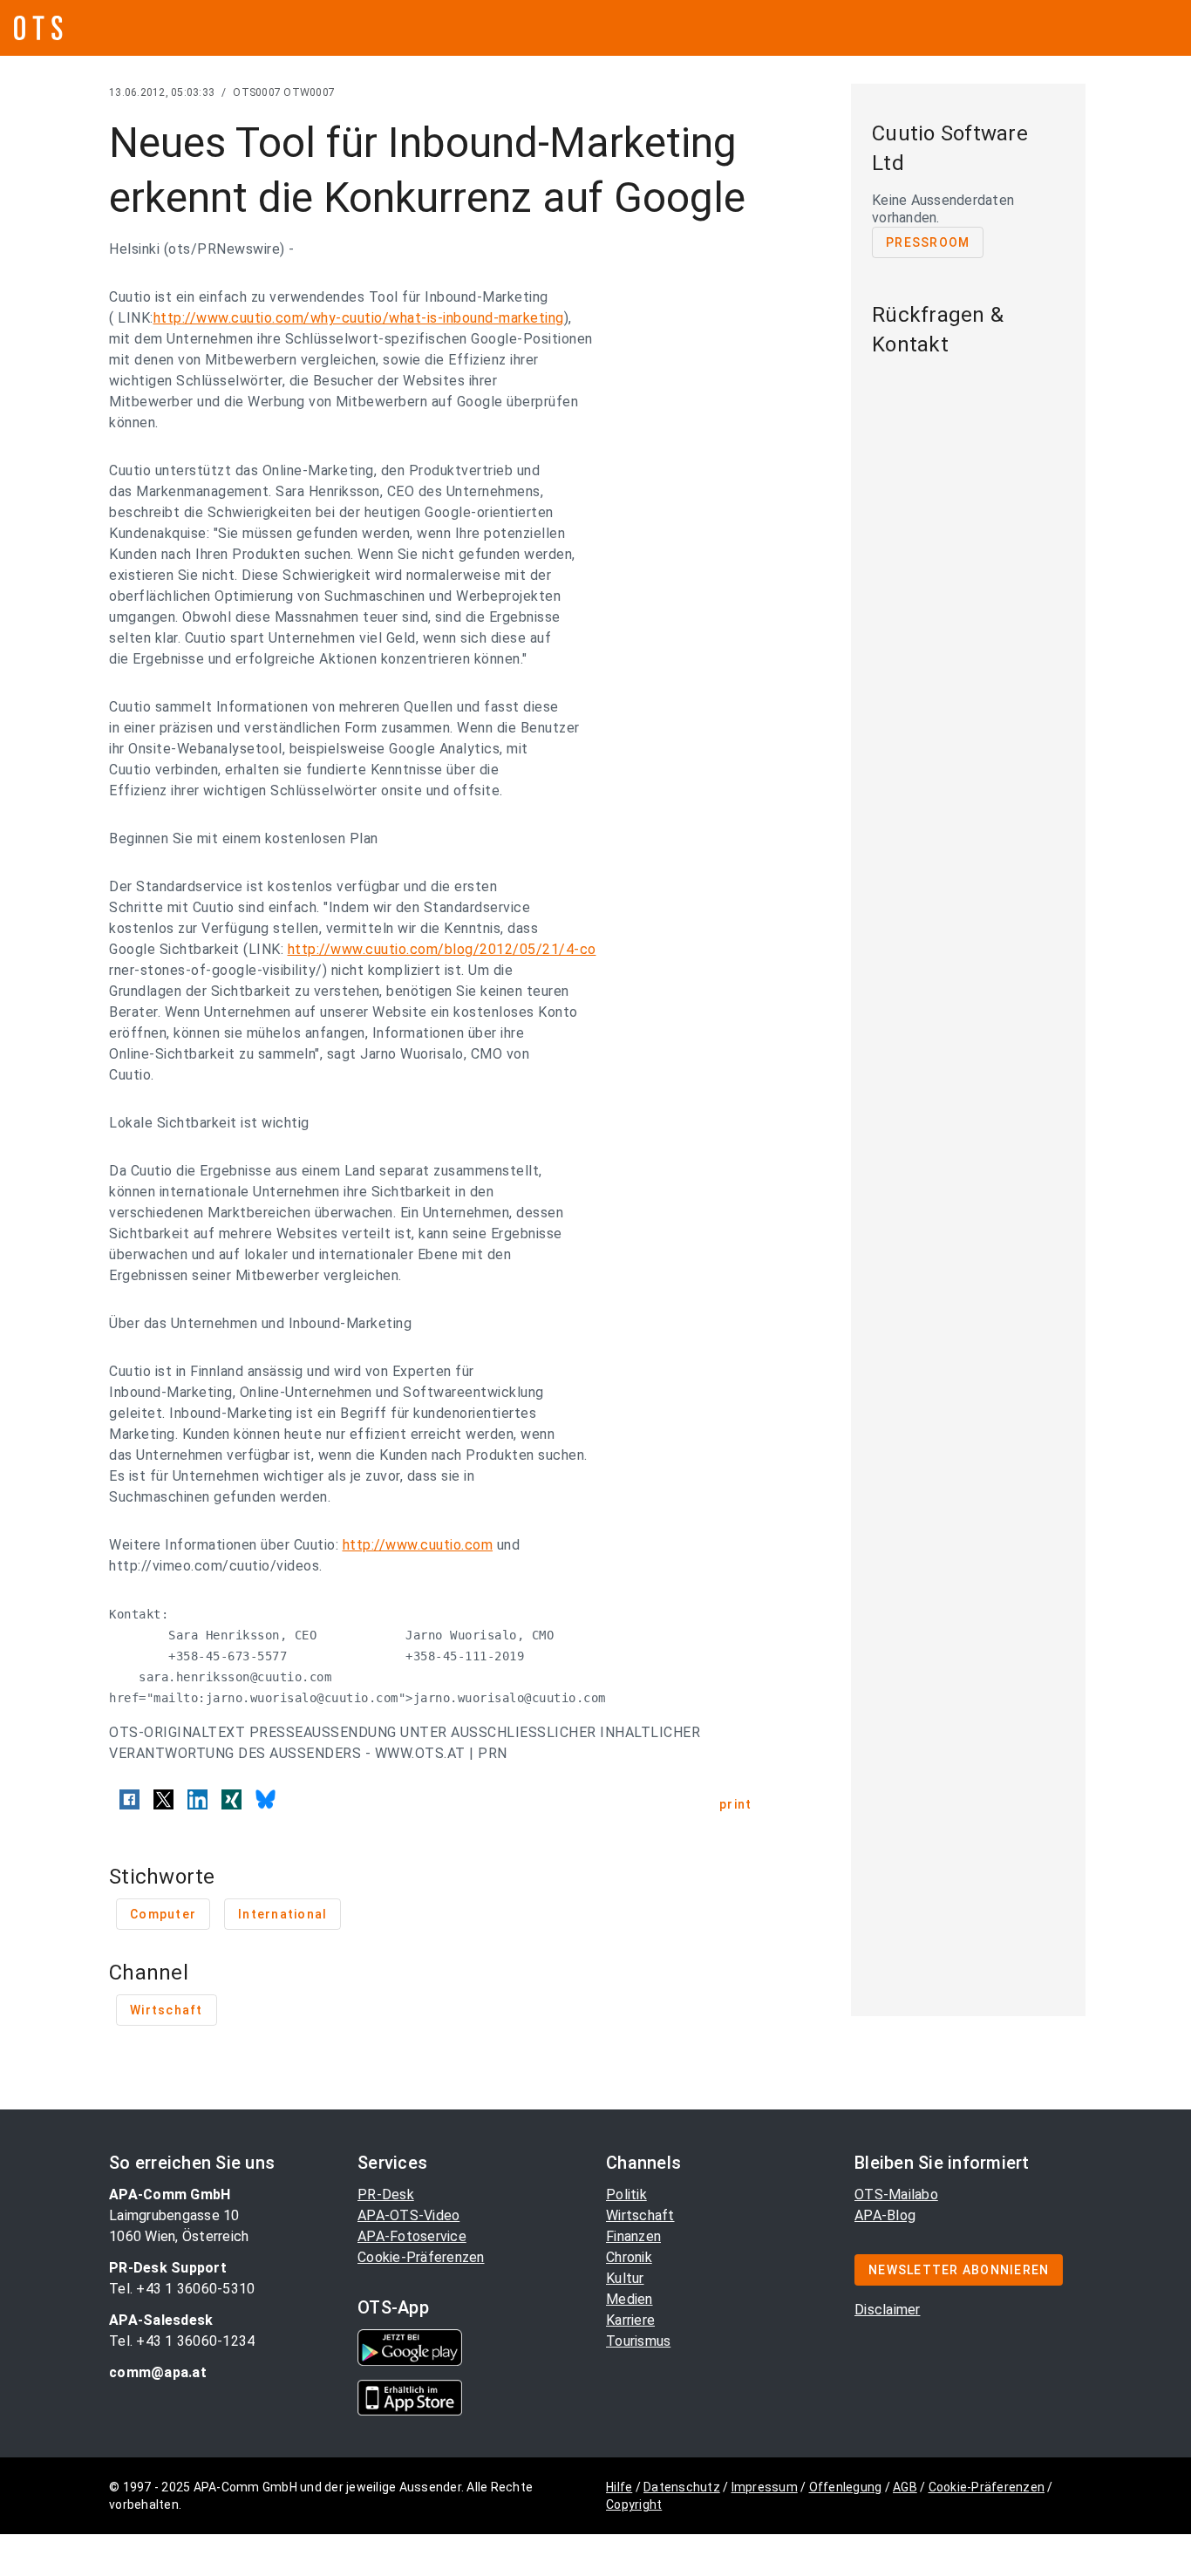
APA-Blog (885, 2215)
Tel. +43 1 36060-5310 (182, 2289)
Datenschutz (682, 2487)
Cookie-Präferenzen (421, 2257)
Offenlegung (846, 2487)
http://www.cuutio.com (418, 1545)
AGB (905, 2487)
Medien (630, 2299)
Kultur (625, 2278)
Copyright (634, 2504)
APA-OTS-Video (408, 2215)
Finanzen (633, 2236)
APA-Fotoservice (412, 2236)
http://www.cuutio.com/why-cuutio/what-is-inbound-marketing (359, 318)
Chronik (629, 2257)
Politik (626, 2194)
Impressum (765, 2487)
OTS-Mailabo (896, 2194)
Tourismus (638, 2341)
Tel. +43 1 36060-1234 (182, 2341)
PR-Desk (386, 2194)
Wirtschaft (640, 2215)
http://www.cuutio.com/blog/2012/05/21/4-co (442, 949)
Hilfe (619, 2487)
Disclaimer (888, 2310)
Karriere (630, 2320)
